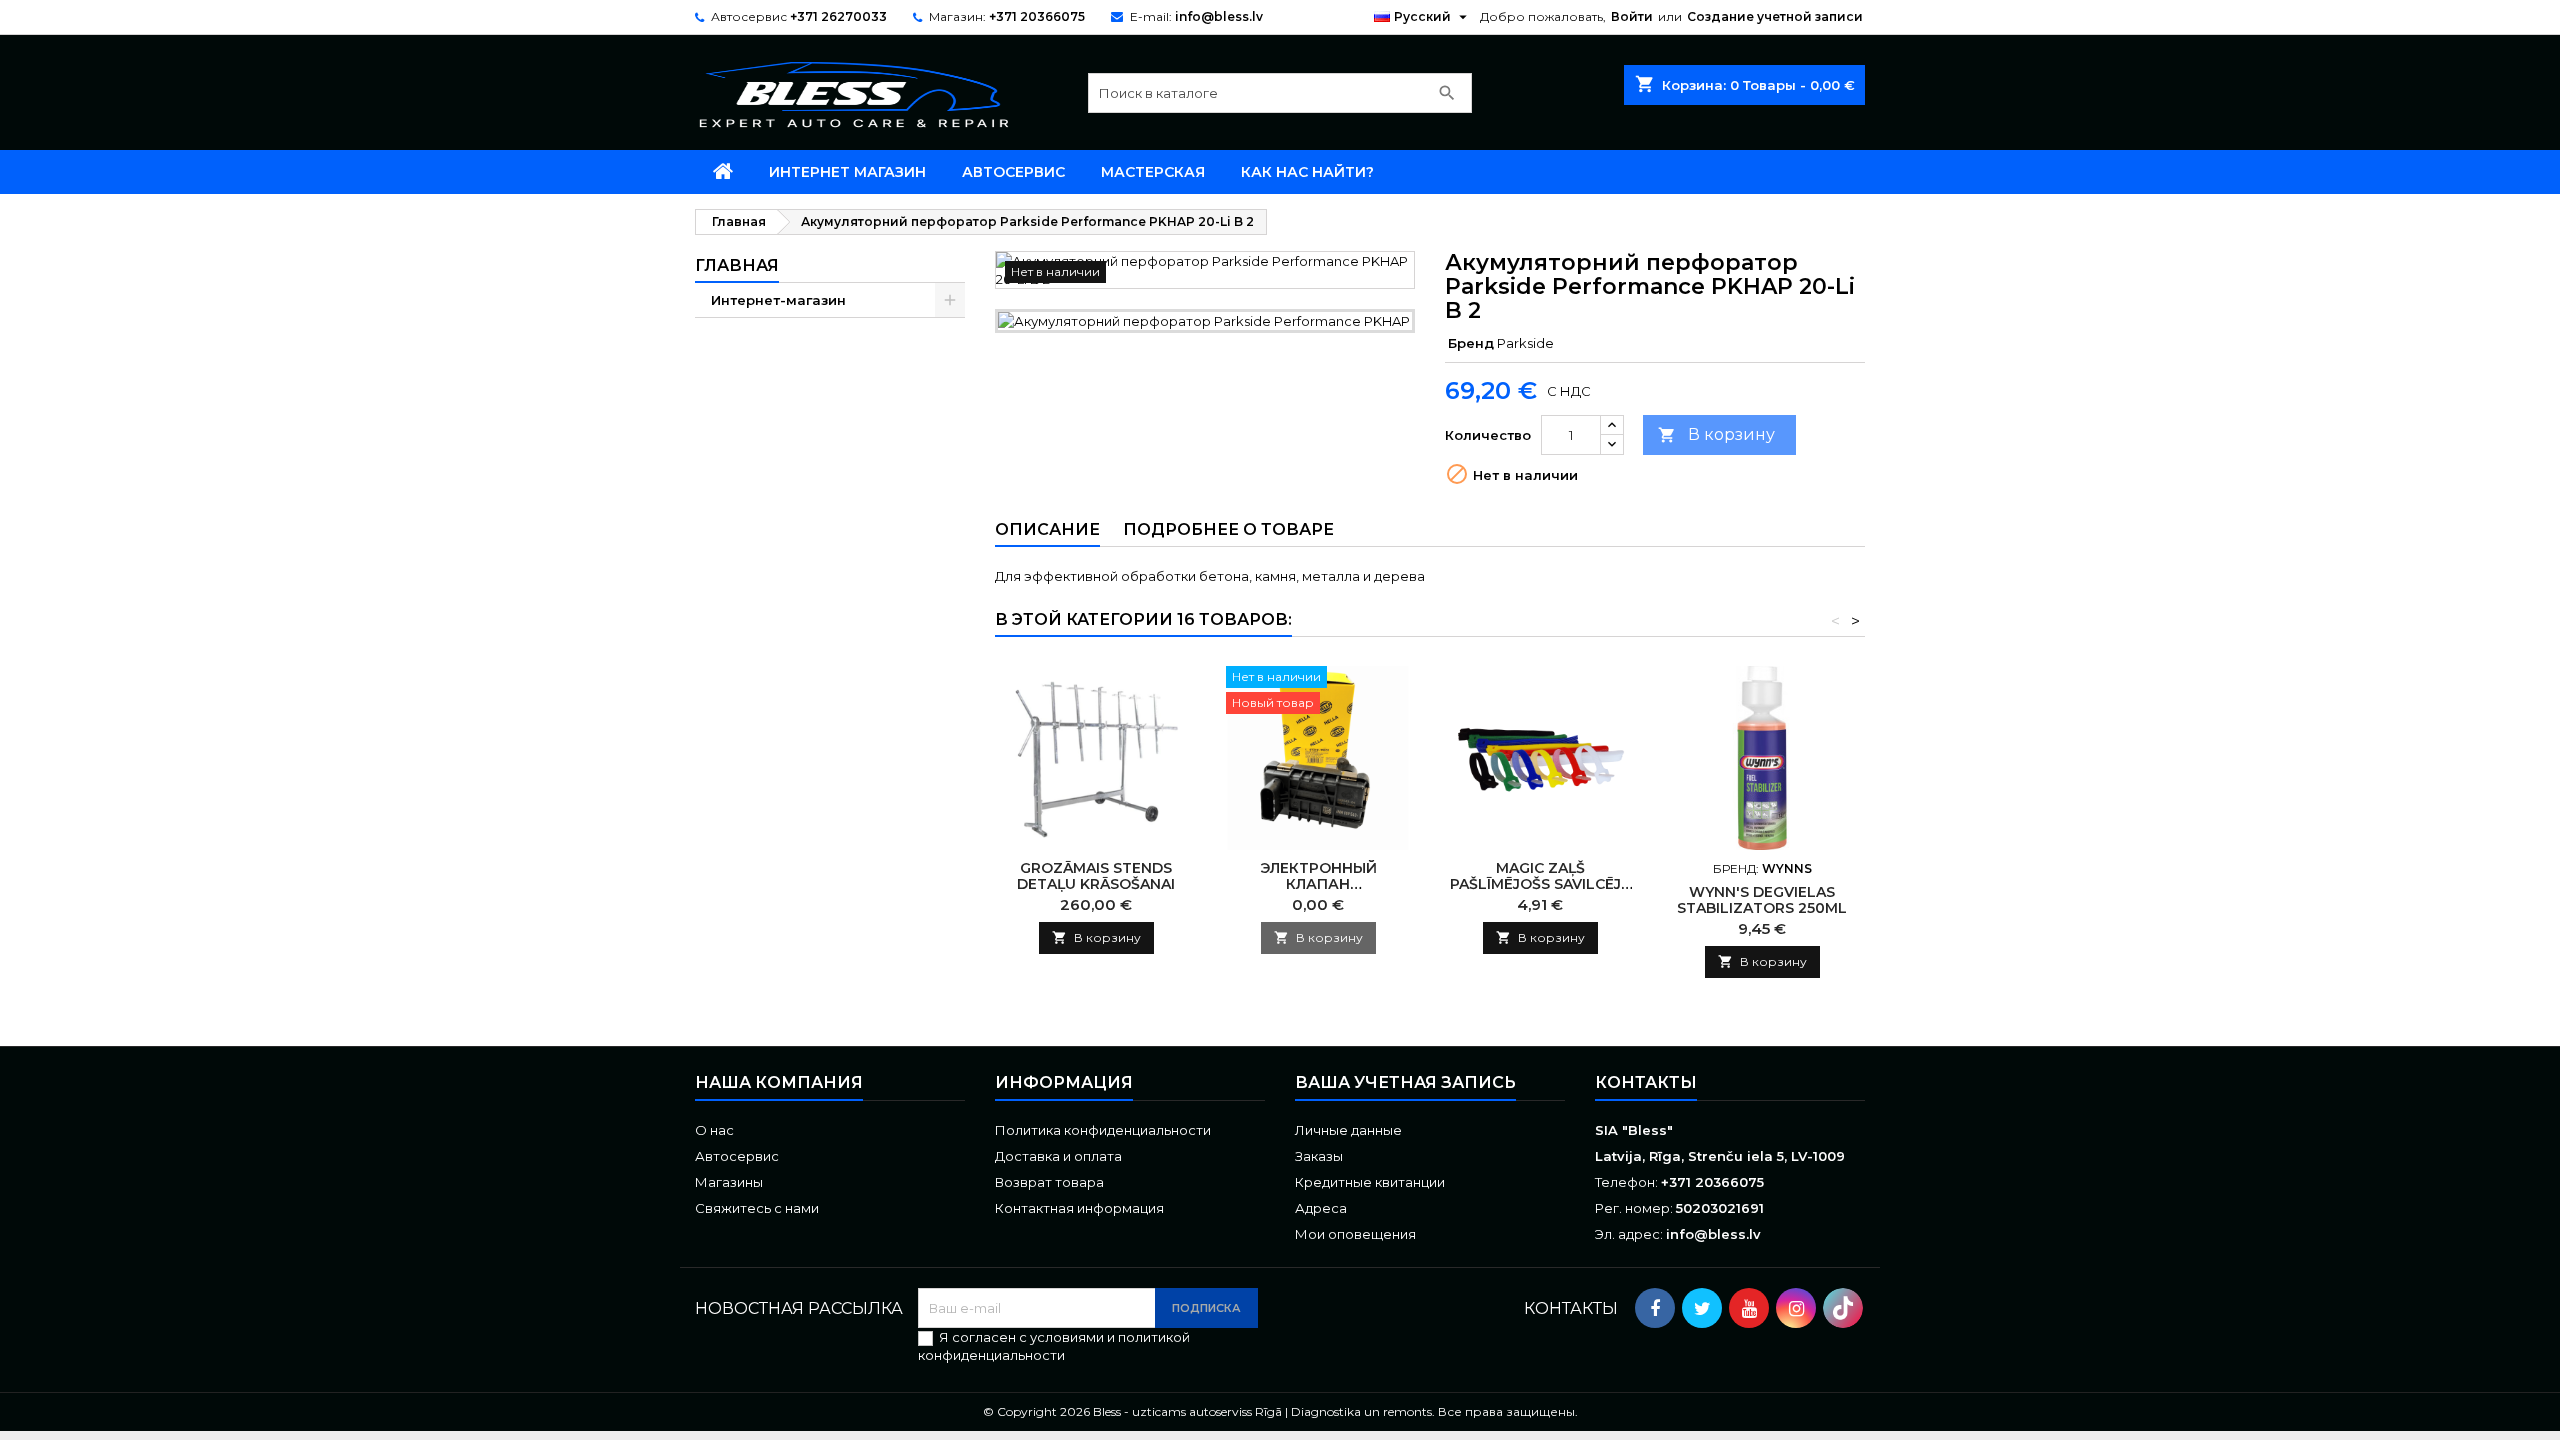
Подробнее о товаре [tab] (1228, 529)
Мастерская (1153, 172)
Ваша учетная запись (1405, 1082)
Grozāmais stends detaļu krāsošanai (1096, 876)
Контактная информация (1079, 1208)
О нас (714, 1130)
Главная (737, 265)
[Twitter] (1702, 1308)
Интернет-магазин (778, 300)
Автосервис (1013, 172)
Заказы (1319, 1156)
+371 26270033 (838, 16)
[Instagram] (1796, 1308)
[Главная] (723, 172)
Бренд (1471, 343)
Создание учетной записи (1775, 16)
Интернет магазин (847, 172)
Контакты (1646, 1082)
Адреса (1321, 1208)
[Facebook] (1655, 1308)
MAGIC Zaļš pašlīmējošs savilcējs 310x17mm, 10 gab (1540, 884)
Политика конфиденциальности (1103, 1130)
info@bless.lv (1219, 16)
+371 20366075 (1037, 16)
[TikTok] (1843, 1308)
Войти (1632, 16)
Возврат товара (1049, 1182)
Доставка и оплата (1058, 1156)
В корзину (1716, 434)
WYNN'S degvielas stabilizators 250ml (1762, 900)
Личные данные (1348, 1130)
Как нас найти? (1307, 172)
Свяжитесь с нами (757, 1208)
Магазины (729, 1182)
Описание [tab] (1047, 529)
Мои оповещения (1355, 1234)
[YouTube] (1749, 1308)
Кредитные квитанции (1370, 1182)
